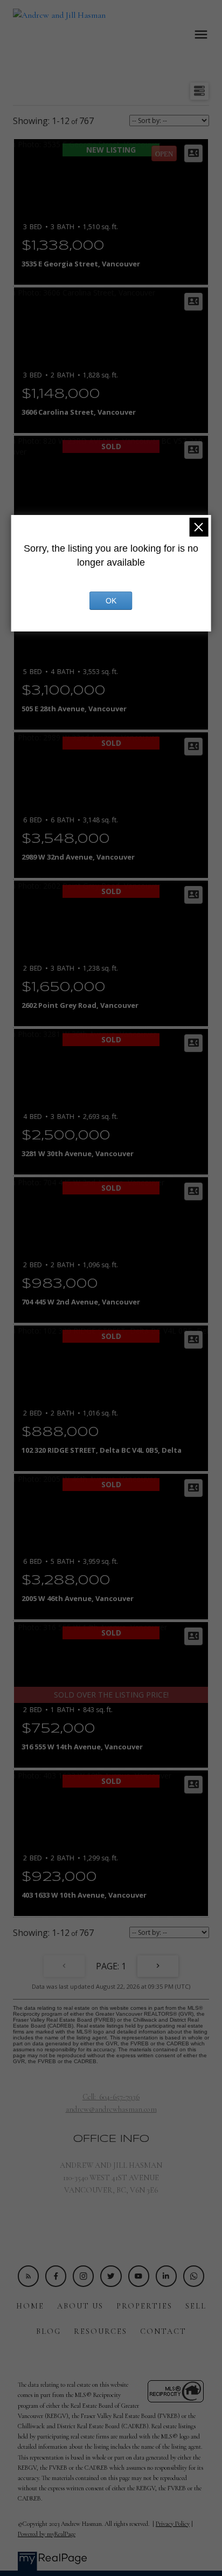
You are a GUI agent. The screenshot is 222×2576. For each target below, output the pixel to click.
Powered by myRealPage (47, 2534)
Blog (48, 2331)
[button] (28, 2276)
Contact (163, 2331)
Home (30, 2306)
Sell (196, 2306)
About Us (80, 2306)
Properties (144, 2306)
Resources (100, 2331)
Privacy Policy (173, 2524)
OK (111, 601)
